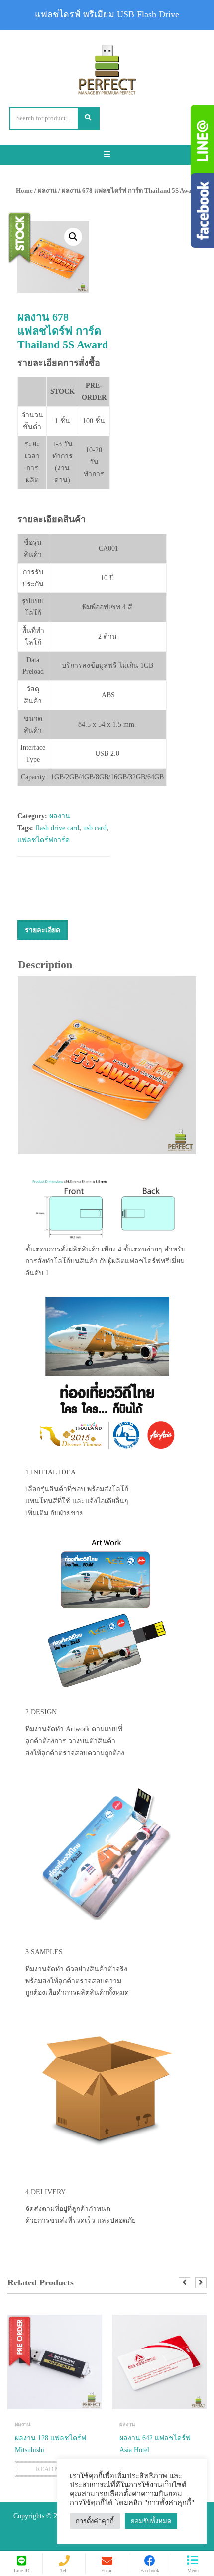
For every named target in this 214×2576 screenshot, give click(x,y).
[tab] (43, 930)
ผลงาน (47, 190)
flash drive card (57, 828)
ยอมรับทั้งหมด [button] (151, 2521)
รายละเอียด (43, 930)
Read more (55, 2469)
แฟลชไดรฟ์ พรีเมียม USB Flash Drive (107, 14)
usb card (95, 828)
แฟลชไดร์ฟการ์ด (44, 840)
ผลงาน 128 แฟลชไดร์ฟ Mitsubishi (51, 2444)
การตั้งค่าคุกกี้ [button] (95, 2521)
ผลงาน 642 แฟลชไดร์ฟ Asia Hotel (155, 2444)
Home (24, 190)
